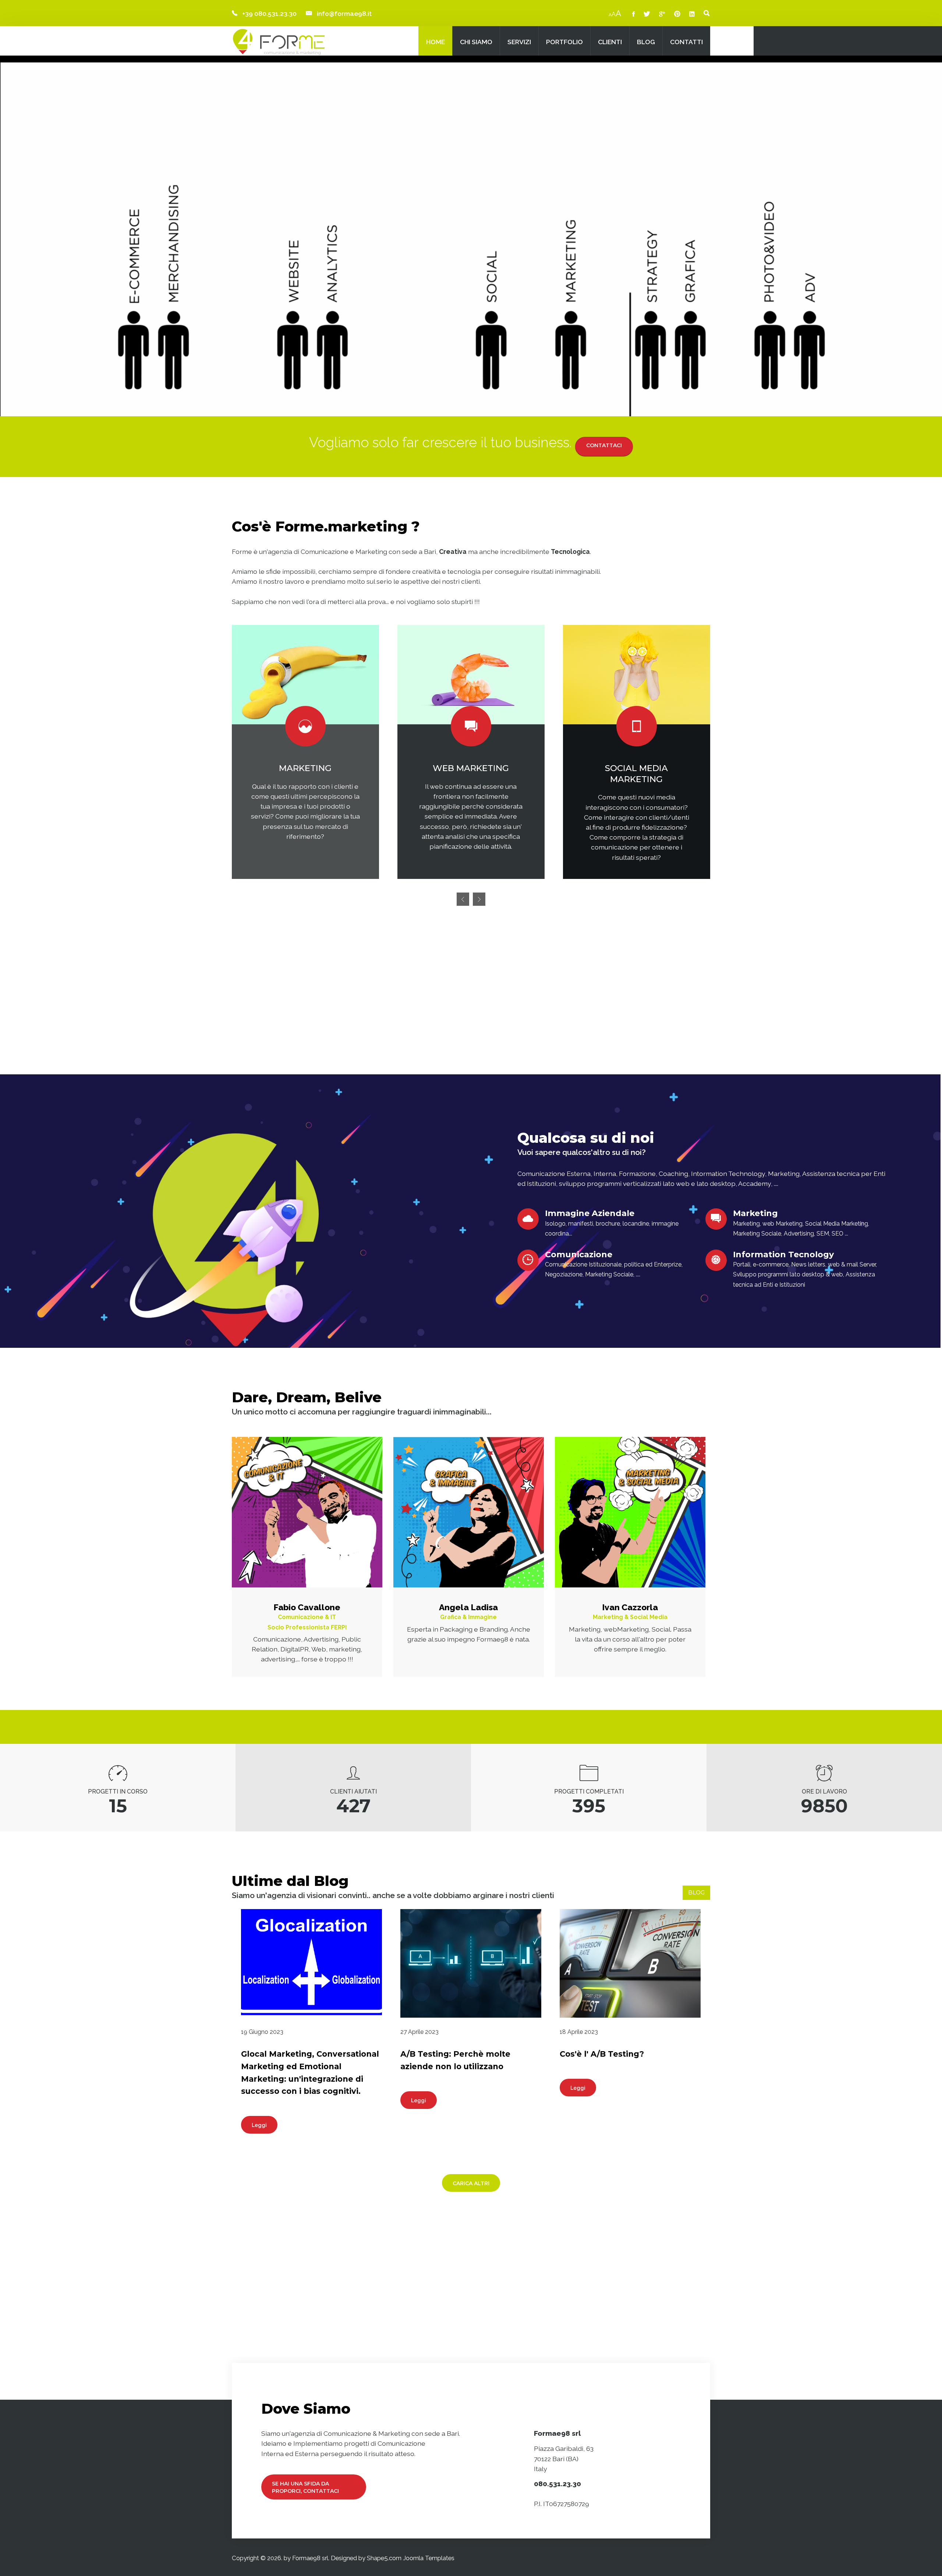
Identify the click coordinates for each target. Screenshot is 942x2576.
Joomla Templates (429, 2558)
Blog (646, 42)
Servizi (519, 42)
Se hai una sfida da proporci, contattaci (305, 2487)
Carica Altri (471, 2183)
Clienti (610, 42)
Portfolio (564, 42)
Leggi (259, 2125)
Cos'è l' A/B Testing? (602, 2054)
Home (435, 42)
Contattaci (604, 445)
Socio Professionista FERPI (307, 1627)
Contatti (686, 42)
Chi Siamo (476, 42)
